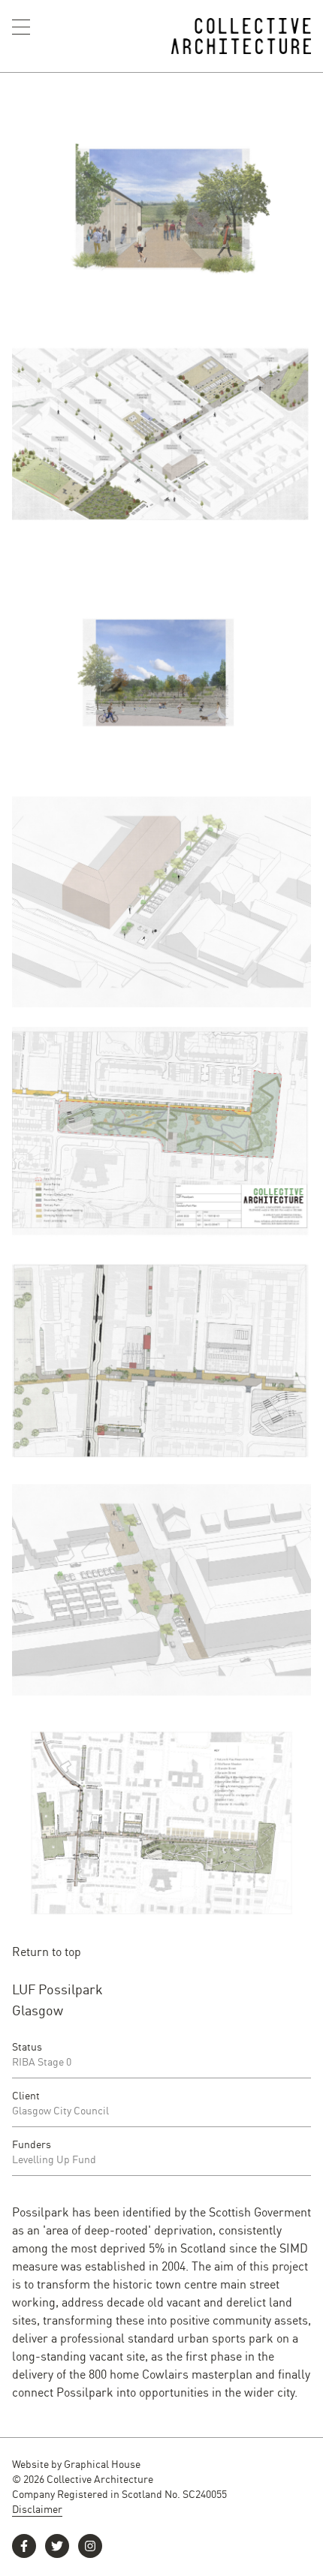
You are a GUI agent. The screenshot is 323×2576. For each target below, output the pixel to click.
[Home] (241, 36)
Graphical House (102, 2463)
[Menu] (21, 27)
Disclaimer (37, 2508)
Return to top (47, 1951)
